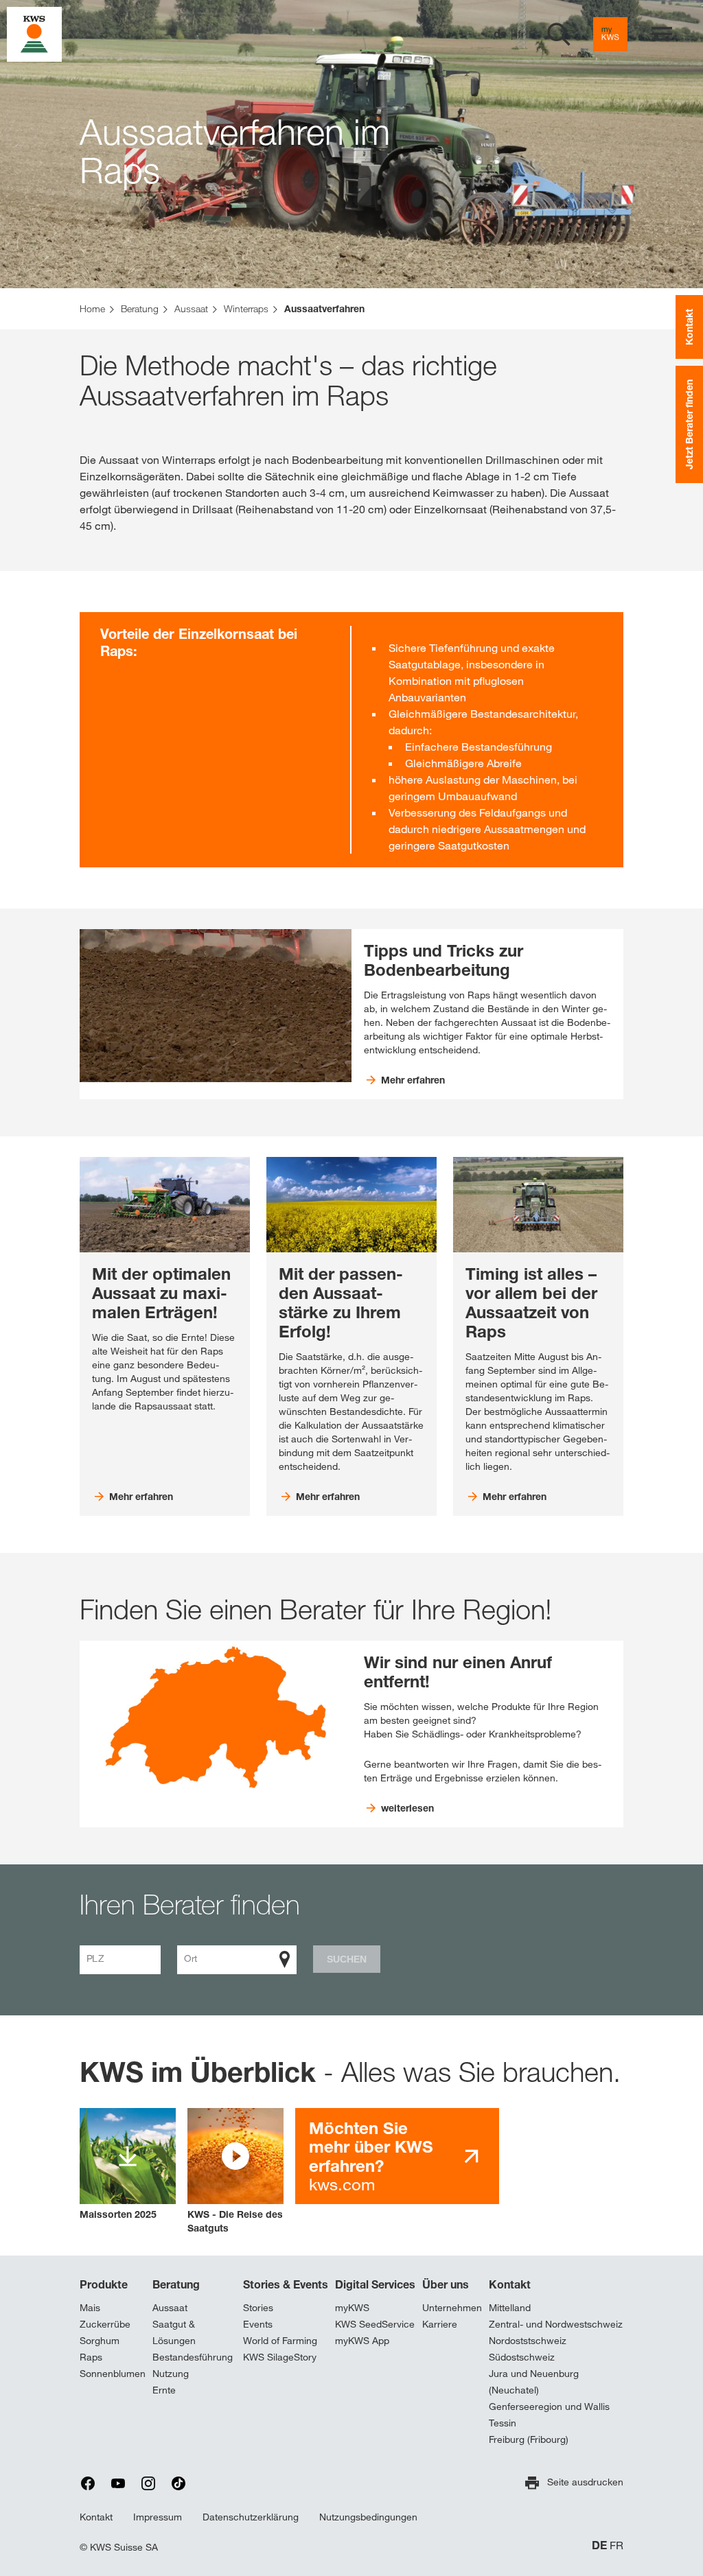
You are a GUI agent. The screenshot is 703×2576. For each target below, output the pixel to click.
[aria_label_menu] (662, 34)
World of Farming (280, 2341)
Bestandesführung (193, 2357)
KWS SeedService (375, 2324)
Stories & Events (286, 2284)
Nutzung (171, 2374)
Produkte (104, 2284)
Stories (258, 2308)
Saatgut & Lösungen (174, 2332)
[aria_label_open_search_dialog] (559, 34)
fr (521, 34)
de (500, 34)
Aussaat (170, 2308)
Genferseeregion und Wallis (549, 2407)
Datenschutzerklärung (251, 2517)
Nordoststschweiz (528, 2341)
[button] (235, 2171)
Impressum (158, 2517)
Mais (90, 2308)
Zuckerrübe (105, 2324)
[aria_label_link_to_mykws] (610, 34)
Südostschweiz (522, 2357)
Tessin (503, 2423)
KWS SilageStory (280, 2357)
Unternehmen (452, 2308)
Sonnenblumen (113, 2374)
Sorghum (100, 2341)
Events (258, 2324)
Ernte (164, 2390)
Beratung (176, 2284)
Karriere (440, 2324)
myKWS (352, 2308)
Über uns (446, 2284)
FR (616, 2545)
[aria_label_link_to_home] (34, 33)
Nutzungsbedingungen (368, 2517)
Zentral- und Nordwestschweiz (556, 2324)
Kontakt (510, 2284)
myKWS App (362, 2341)
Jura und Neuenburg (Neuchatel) (534, 2382)
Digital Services (375, 2284)
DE (599, 2545)
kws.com (371, 2156)
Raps (91, 2357)
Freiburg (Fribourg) (529, 2439)
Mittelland (510, 2308)
